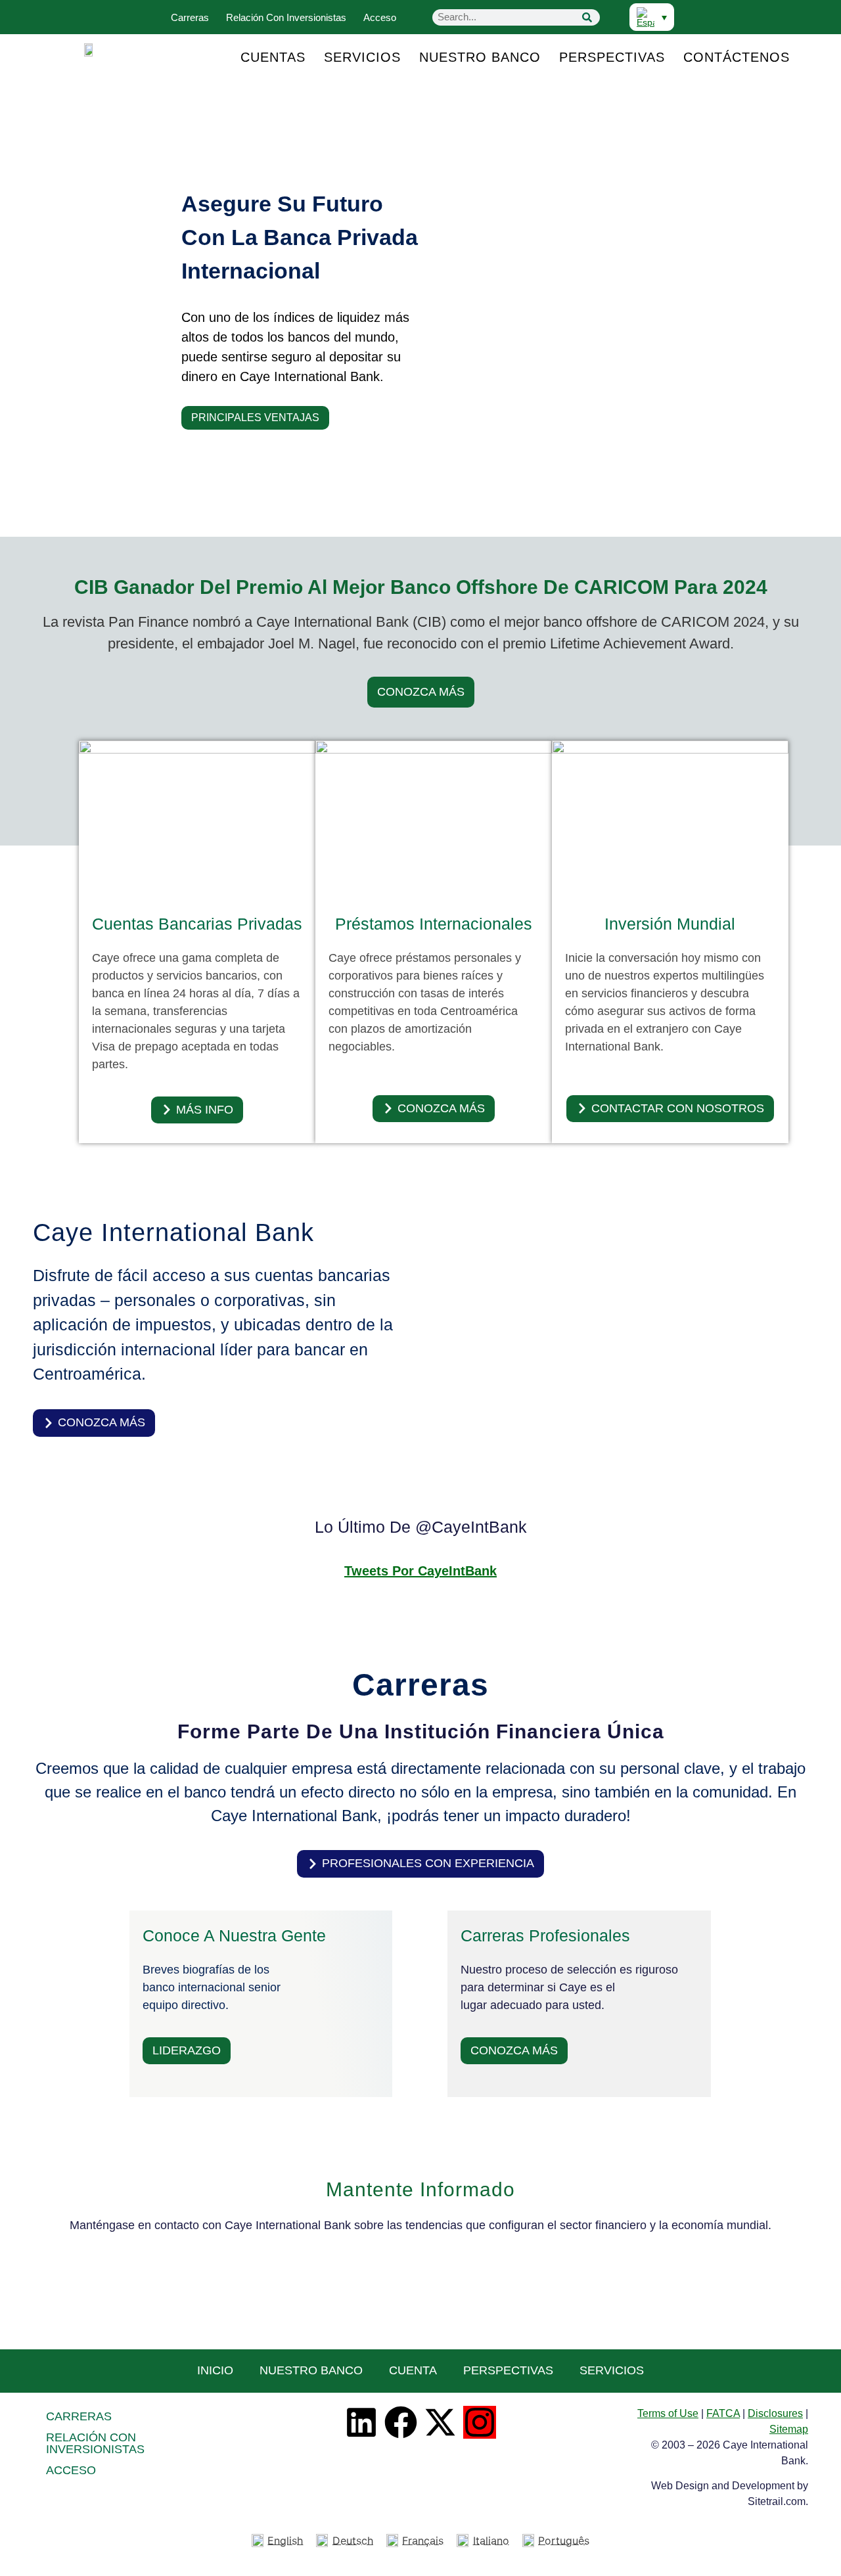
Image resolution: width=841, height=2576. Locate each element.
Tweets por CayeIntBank (420, 1571)
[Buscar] (587, 17)
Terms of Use (668, 2413)
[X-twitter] (440, 2422)
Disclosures (775, 2413)
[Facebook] (401, 2422)
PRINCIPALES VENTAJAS (255, 418)
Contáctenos (737, 57)
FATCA (723, 2413)
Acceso (380, 17)
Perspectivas (612, 57)
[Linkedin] (361, 2422)
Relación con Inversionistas (286, 17)
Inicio (215, 2370)
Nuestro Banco (480, 57)
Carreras (190, 17)
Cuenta (413, 2370)
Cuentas (273, 57)
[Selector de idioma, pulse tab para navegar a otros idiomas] (652, 17)
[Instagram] (480, 2422)
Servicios (362, 57)
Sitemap (789, 2429)
